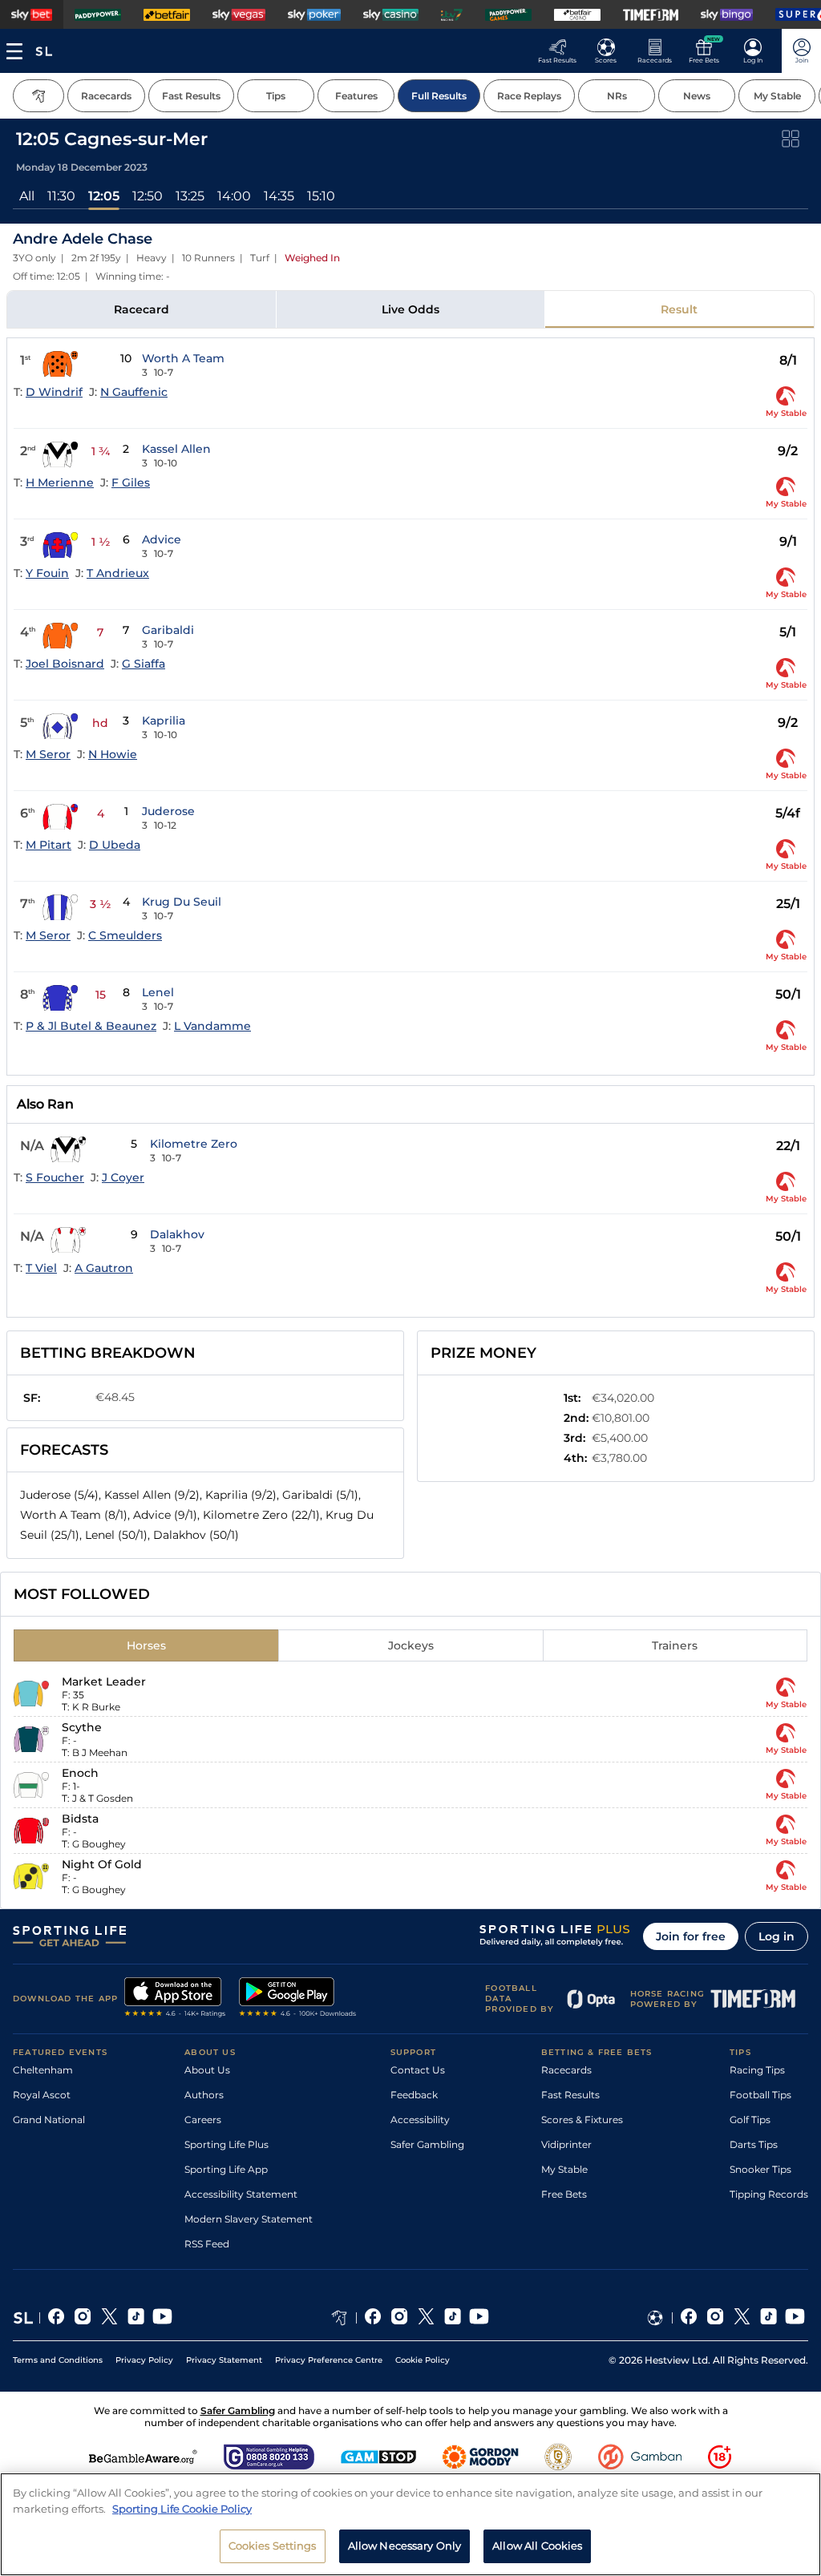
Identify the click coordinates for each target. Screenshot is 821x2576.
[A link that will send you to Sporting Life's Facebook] (57, 2318)
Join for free (691, 1936)
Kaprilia (164, 721)
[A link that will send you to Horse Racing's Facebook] (373, 2318)
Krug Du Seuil (182, 902)
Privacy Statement (224, 2360)
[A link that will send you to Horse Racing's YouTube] (479, 2318)
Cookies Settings (273, 2546)
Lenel (158, 992)
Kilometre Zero (194, 1144)
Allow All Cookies (537, 2546)
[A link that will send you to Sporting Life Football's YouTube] (795, 2318)
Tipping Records (769, 2194)
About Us (207, 2070)
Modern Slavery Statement (249, 2219)
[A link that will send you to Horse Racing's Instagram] (400, 2318)
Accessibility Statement (241, 2194)
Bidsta (80, 1819)
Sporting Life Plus (226, 2144)
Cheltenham (43, 2070)
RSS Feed (207, 2244)
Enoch (80, 1773)
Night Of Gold (102, 1864)
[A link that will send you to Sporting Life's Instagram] (83, 2318)
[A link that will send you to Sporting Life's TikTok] (136, 2318)
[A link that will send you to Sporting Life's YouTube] (162, 2318)
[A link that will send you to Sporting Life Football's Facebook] (689, 2318)
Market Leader (104, 1682)
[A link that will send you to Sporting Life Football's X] (742, 2318)
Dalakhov (177, 1234)
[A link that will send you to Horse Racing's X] (426, 2318)
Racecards (566, 2070)
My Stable (564, 2169)
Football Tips (760, 2095)
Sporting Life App (226, 2169)
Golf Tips (750, 2120)
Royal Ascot (42, 2095)
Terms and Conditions (58, 2360)
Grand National (49, 2120)
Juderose (168, 811)
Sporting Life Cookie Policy (182, 2509)
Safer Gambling (427, 2144)
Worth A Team (183, 358)
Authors (204, 2095)
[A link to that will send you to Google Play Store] (298, 1999)
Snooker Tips (760, 2169)
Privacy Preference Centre (329, 2360)
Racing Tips (757, 2070)
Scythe (82, 1727)
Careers (203, 2120)
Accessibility (420, 2120)
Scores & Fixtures (582, 2120)
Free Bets (564, 2194)
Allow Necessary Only (405, 2546)
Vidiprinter (566, 2144)
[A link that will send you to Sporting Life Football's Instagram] (716, 2318)
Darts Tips (754, 2144)
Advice (162, 539)
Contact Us (418, 2070)
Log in (777, 1936)
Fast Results (570, 2095)
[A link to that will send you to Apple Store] (175, 1999)
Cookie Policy (423, 2360)
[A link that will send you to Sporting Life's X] (109, 2318)
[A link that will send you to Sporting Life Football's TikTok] (768, 2318)
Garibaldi (168, 630)
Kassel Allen (176, 449)
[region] (410, 2524)
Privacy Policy (144, 2360)
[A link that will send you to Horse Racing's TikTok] (453, 2318)
